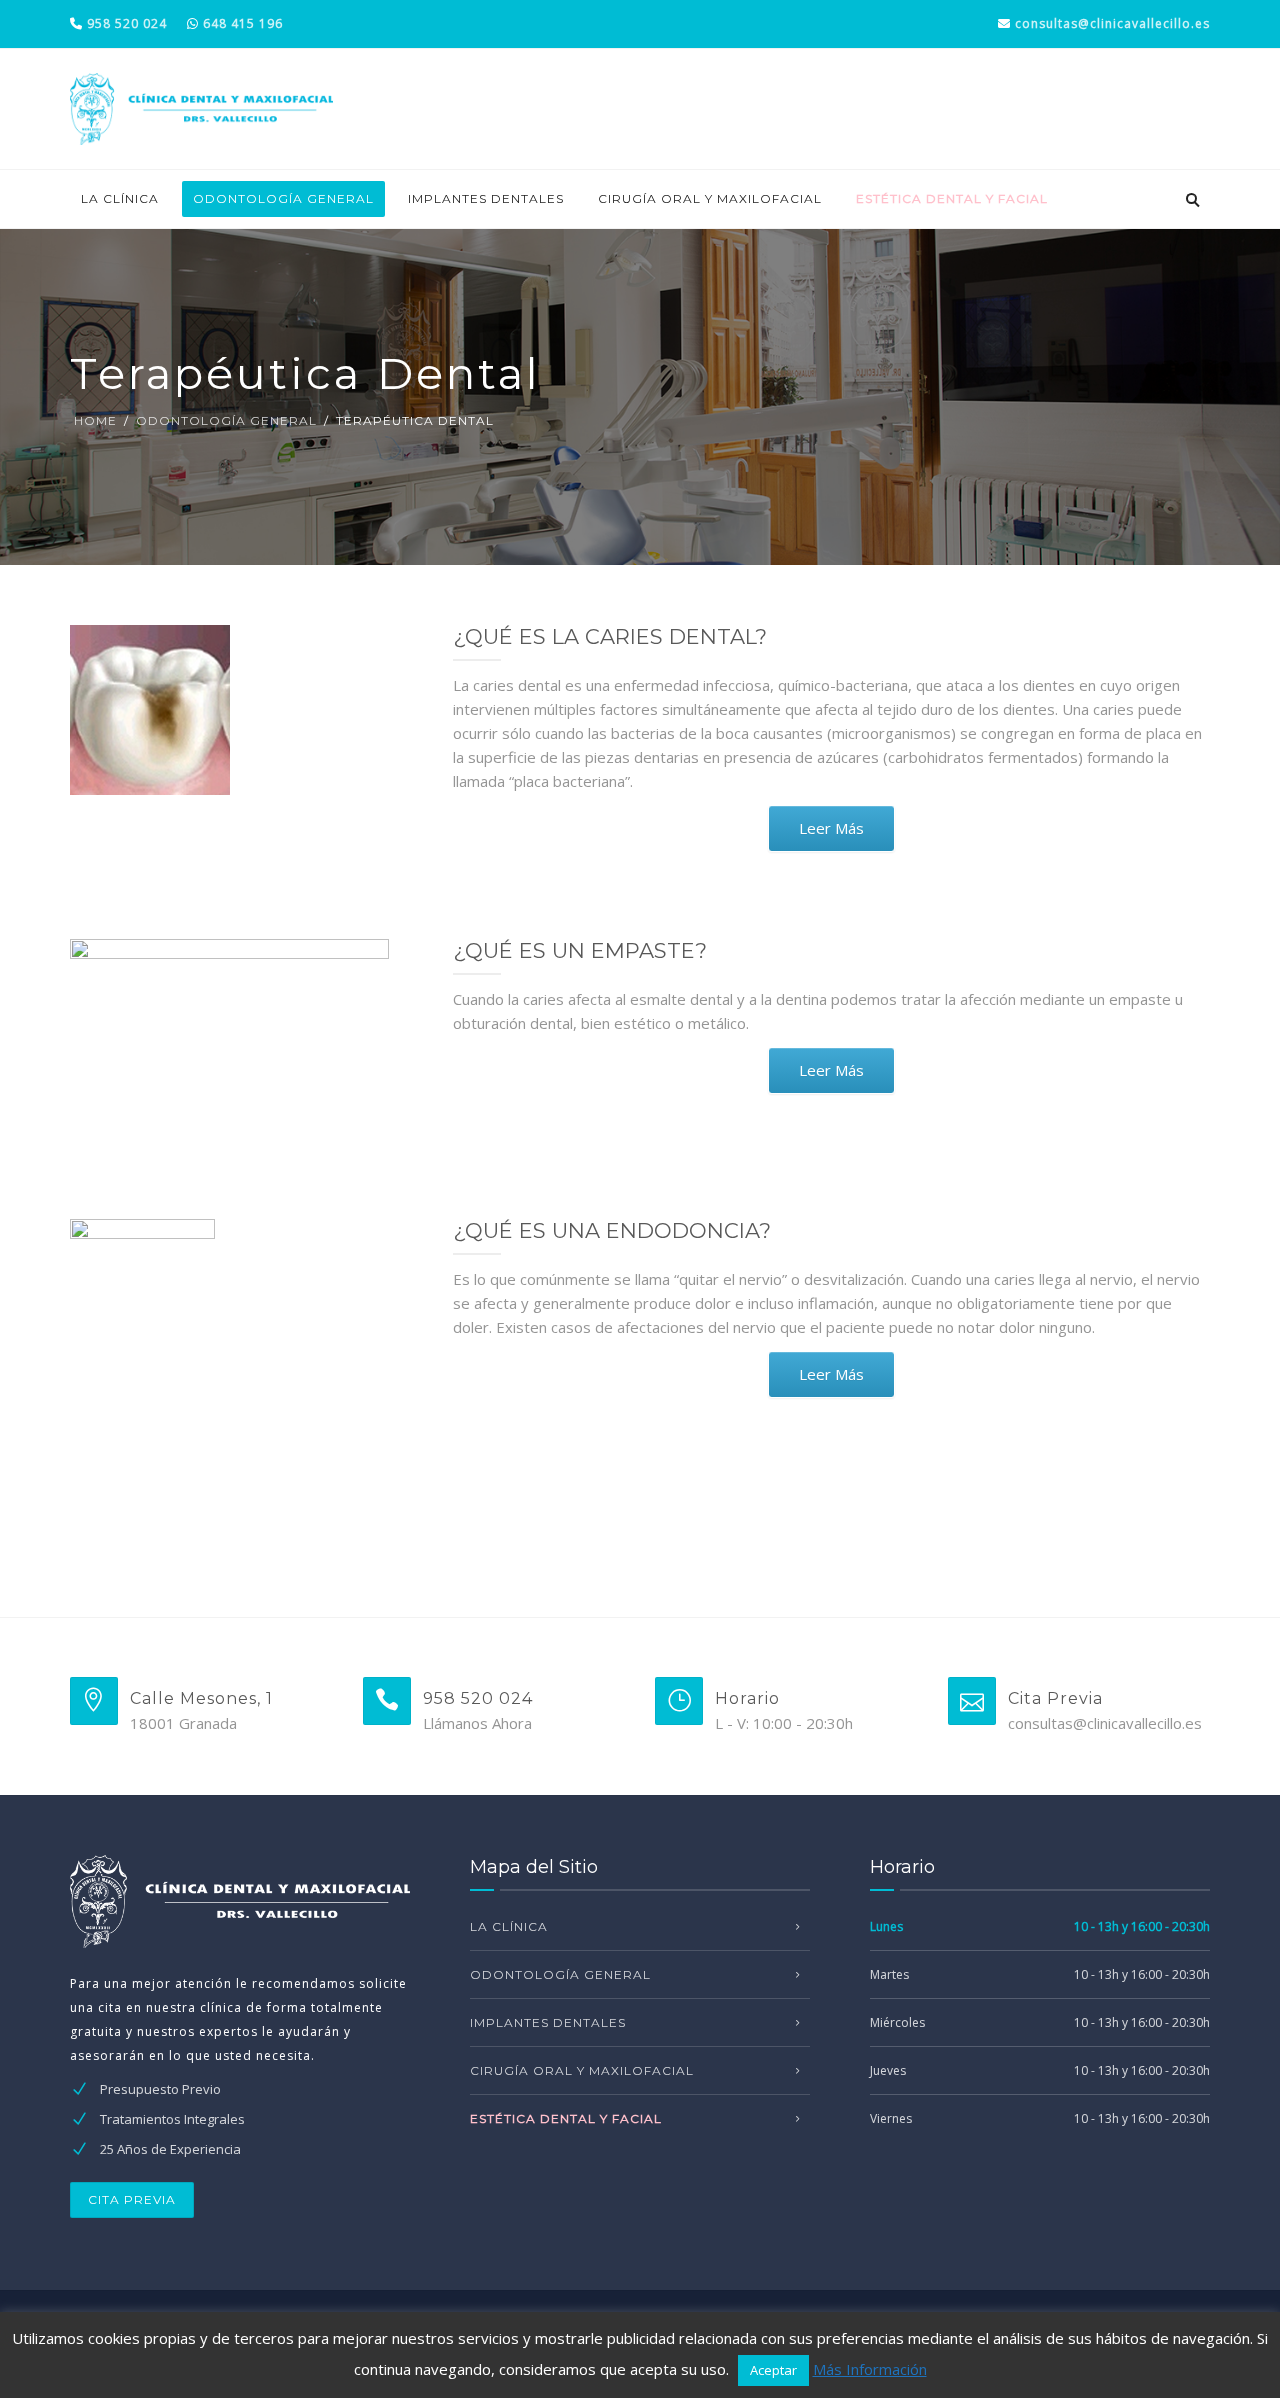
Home (95, 420)
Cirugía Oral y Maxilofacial (710, 198)
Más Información (870, 2369)
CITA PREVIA (132, 2199)
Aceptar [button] (773, 2370)
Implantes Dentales (486, 198)
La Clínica (120, 198)
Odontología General (283, 198)
